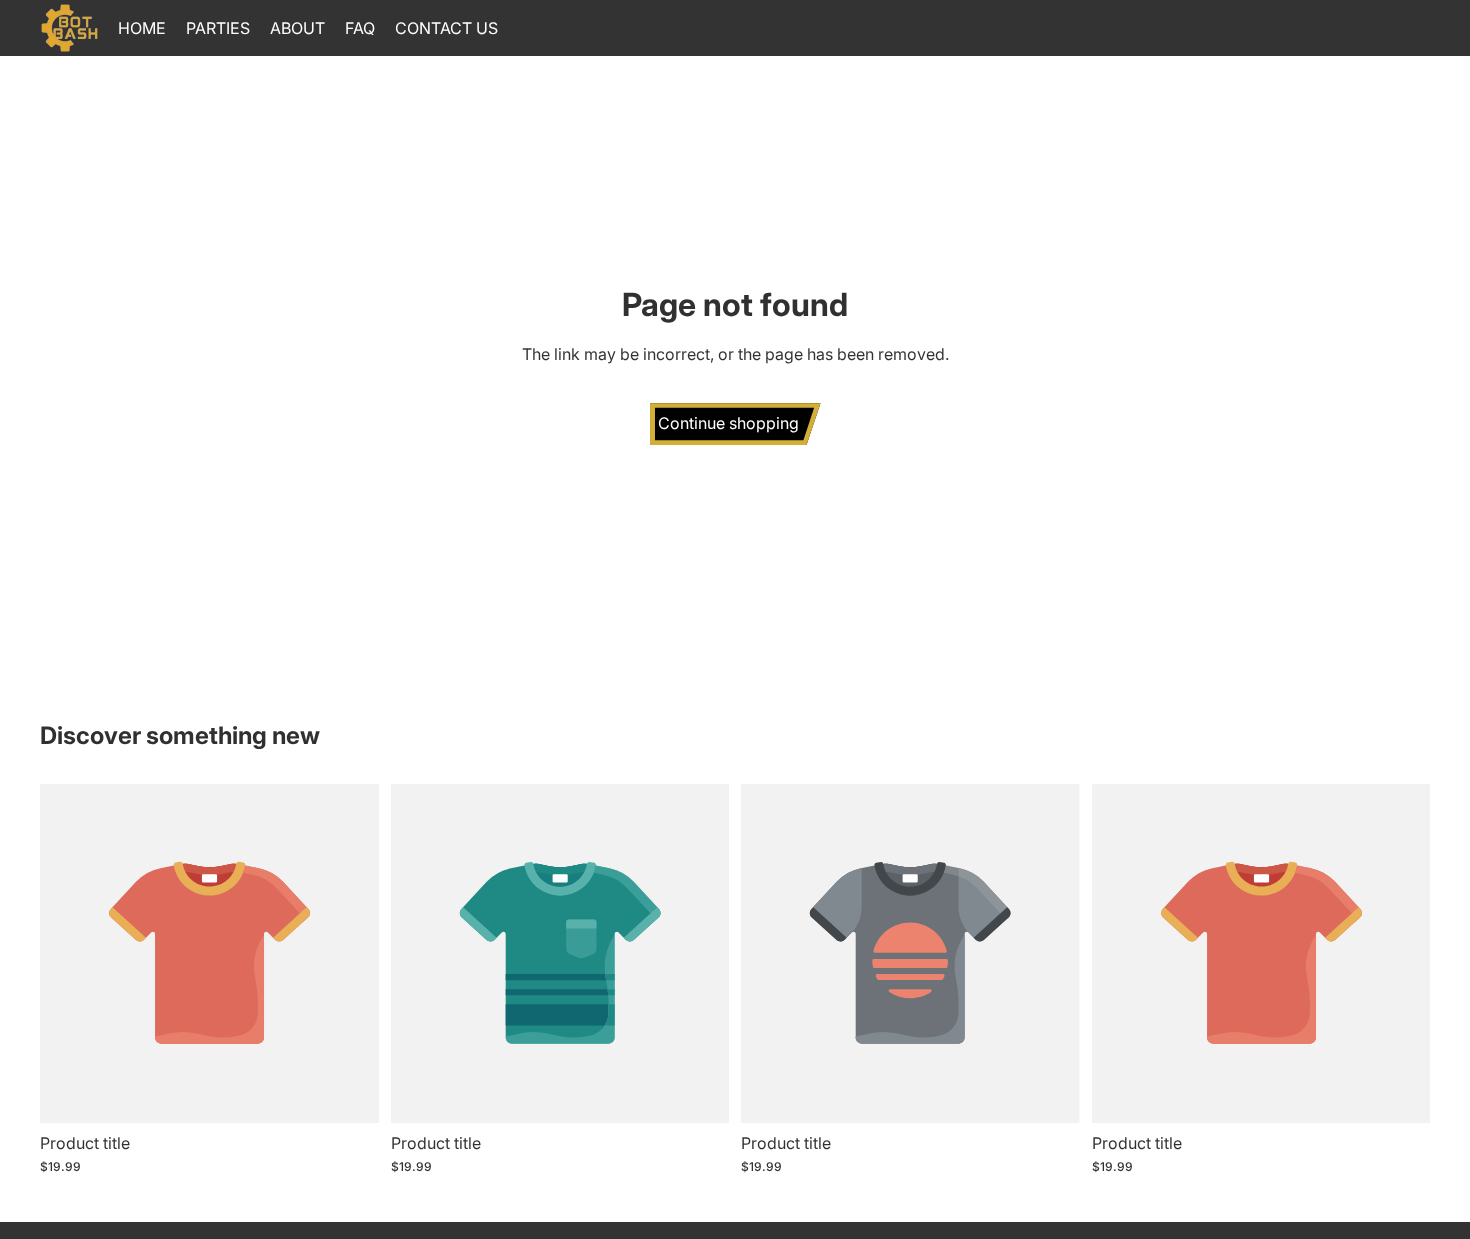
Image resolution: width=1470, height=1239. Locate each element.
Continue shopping (728, 423)
